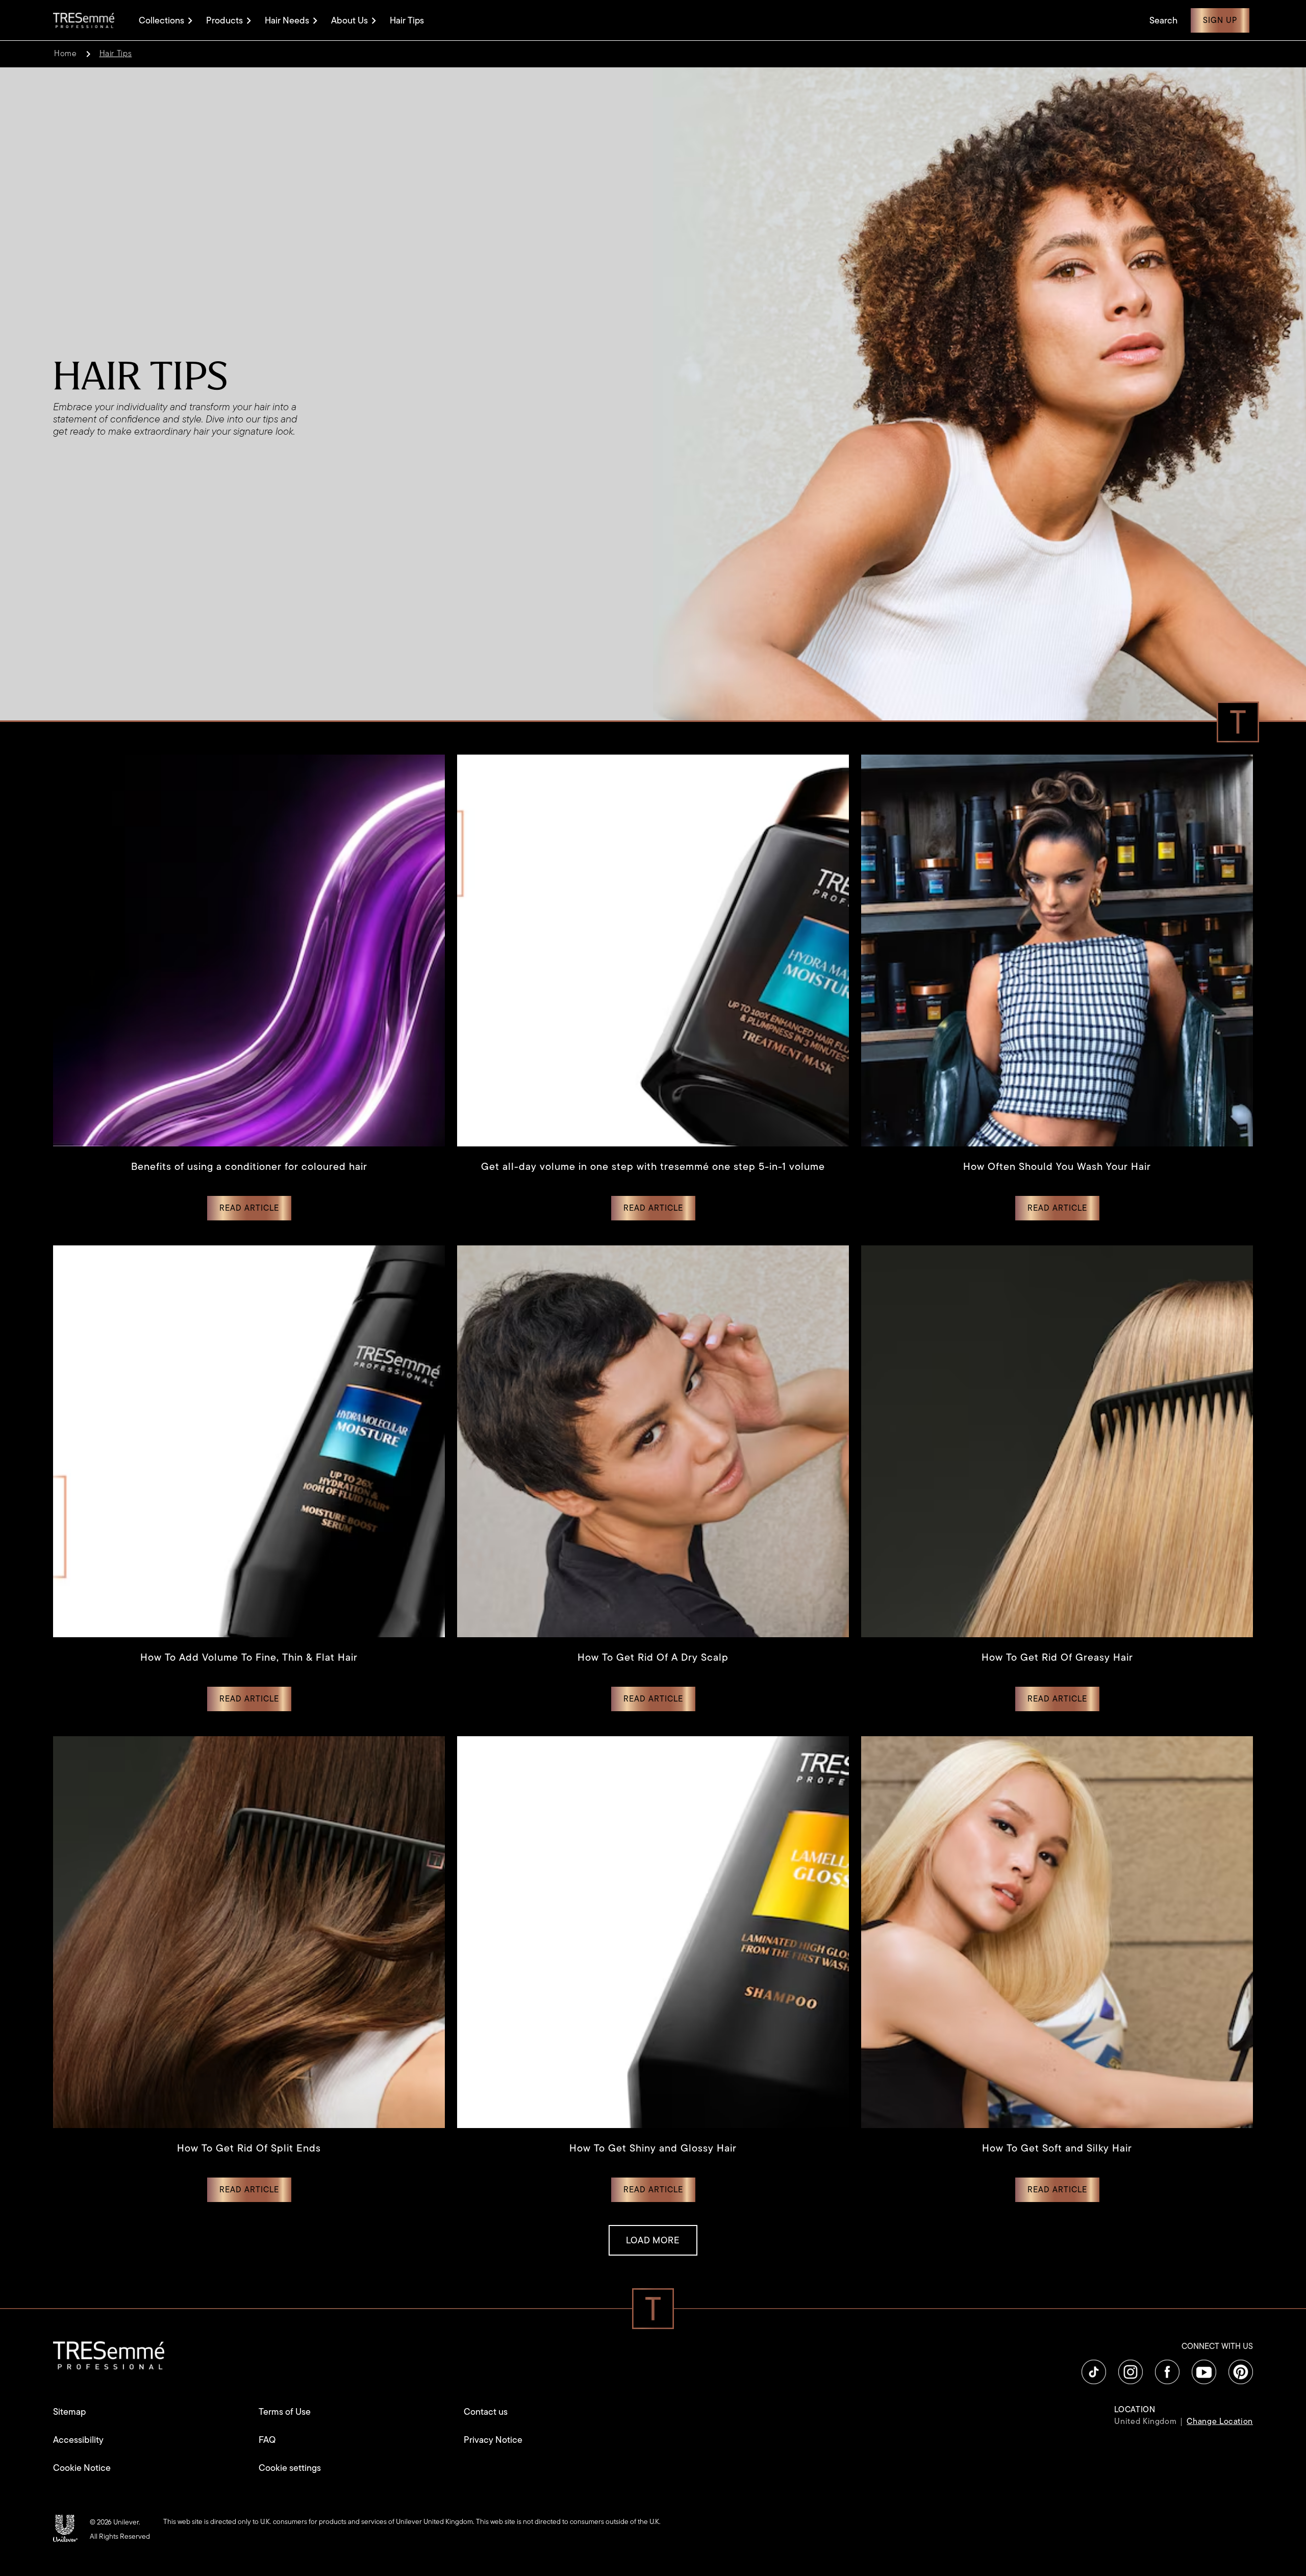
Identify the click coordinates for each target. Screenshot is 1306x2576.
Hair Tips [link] (116, 54)
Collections (161, 20)
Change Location (1220, 2421)
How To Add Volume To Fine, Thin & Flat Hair (249, 1657)
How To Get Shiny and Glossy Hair (653, 2148)
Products (224, 20)
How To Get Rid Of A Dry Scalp (653, 1657)
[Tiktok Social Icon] (1094, 2372)
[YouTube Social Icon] (1204, 2372)
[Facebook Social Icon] (1167, 2372)
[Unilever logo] (65, 2528)
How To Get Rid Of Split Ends (249, 2148)
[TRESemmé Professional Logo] (84, 20)
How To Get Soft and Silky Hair (1057, 2148)
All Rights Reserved (120, 2536)
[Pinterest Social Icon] (1241, 2372)
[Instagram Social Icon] (1131, 2372)
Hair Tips (407, 21)
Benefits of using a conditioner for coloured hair (249, 1167)
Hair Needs (287, 20)
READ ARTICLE (255, 1208)
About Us (349, 20)
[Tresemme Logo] (109, 2354)
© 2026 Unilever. (115, 2522)
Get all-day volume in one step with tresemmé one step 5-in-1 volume (653, 1167)
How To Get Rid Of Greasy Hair (1057, 1657)
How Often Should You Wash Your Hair (1057, 1167)
